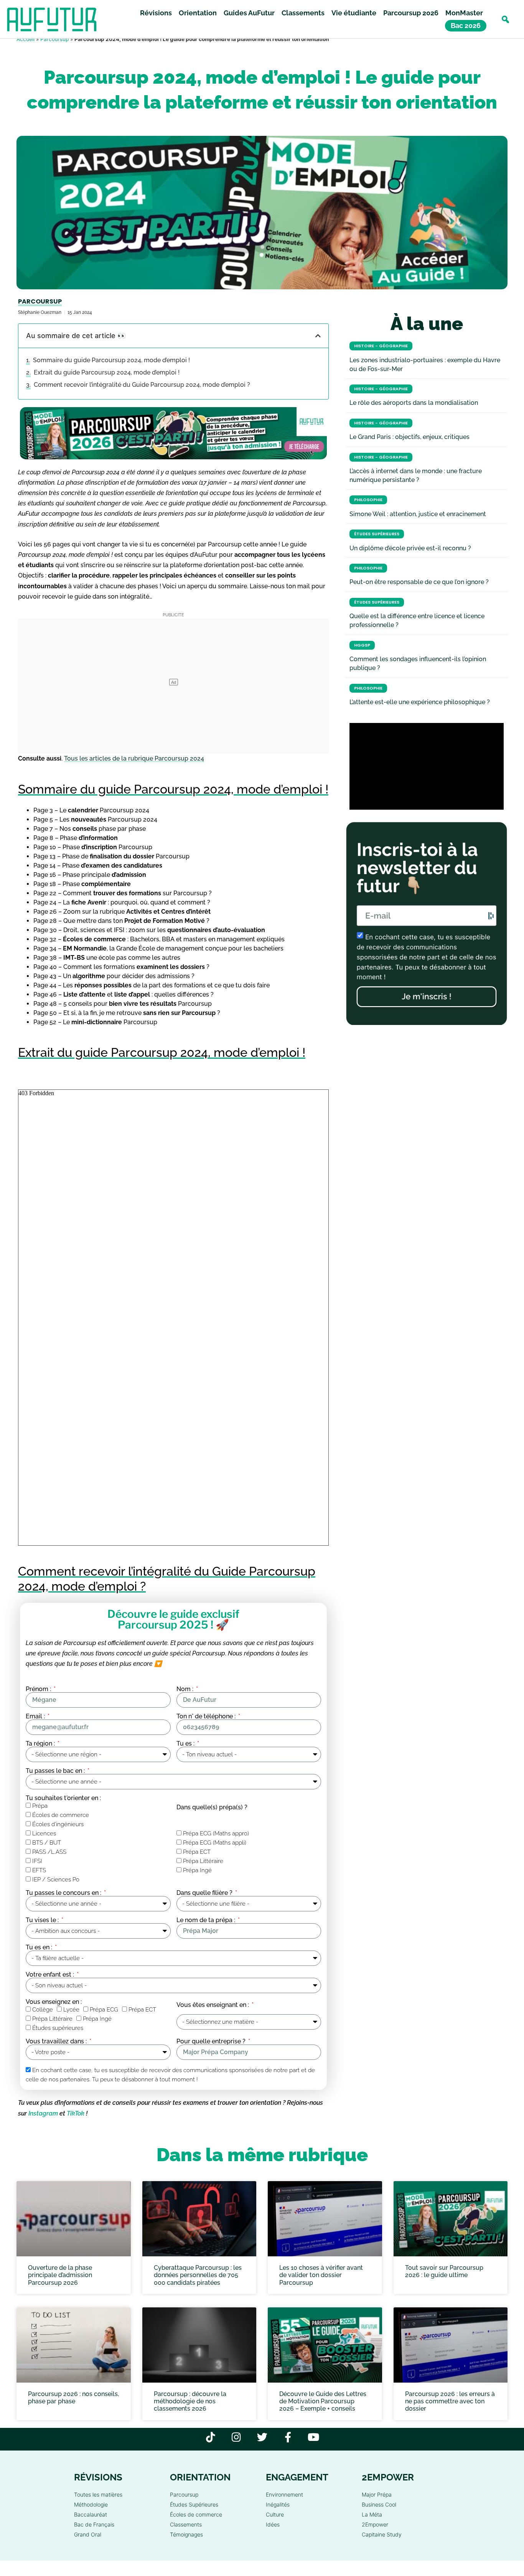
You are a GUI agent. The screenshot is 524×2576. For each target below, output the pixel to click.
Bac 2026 (466, 26)
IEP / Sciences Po (56, 1880)
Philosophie (368, 500)
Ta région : (41, 1744)
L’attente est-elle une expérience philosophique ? (420, 702)
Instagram (43, 2113)
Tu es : (186, 1744)
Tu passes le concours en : (64, 1893)
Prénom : (39, 1689)
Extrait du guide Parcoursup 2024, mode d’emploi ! (107, 372)
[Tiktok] (211, 2437)
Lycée (71, 2010)
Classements (303, 13)
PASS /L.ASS (49, 1852)
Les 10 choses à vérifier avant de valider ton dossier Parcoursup (321, 2275)
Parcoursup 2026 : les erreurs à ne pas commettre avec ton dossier (450, 2401)
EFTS (39, 1871)
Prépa (40, 1806)
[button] (505, 19)
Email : (36, 1716)
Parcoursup (54, 39)
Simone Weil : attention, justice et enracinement (418, 514)
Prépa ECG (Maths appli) (215, 1843)
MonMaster (464, 13)
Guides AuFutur (249, 13)
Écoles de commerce (61, 1815)
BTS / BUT (47, 1843)
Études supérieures (58, 2028)
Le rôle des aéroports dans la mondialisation (414, 403)
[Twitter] (262, 2437)
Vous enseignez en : (54, 2002)
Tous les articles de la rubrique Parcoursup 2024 (134, 758)
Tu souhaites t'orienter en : (63, 1798)
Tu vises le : (43, 1920)
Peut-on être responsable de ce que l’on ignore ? (419, 582)
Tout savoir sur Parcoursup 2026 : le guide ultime (444, 2271)
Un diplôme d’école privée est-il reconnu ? (410, 548)
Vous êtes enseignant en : (213, 2005)
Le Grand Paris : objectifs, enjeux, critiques (409, 437)
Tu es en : (40, 1947)
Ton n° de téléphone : (207, 1716)
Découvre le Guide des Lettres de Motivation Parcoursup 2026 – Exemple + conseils (323, 2401)
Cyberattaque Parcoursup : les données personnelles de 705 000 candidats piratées (198, 2275)
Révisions (156, 13)
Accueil (26, 39)
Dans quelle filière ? (205, 1893)
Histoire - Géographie (381, 346)
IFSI (37, 1861)
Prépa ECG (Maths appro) (216, 1834)
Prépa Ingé (197, 1871)
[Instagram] (236, 2437)
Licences (44, 1834)
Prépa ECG (104, 2010)
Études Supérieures (377, 534)
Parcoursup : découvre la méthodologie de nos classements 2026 (190, 2401)
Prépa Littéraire (203, 1861)
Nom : (186, 1689)
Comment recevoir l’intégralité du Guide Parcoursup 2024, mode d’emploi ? (142, 385)
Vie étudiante (354, 13)
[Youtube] (314, 2437)
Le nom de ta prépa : (207, 1920)
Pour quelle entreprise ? (212, 2041)
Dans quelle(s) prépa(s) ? (212, 1807)
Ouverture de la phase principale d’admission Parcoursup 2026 (60, 2275)
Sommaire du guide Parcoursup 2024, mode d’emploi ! (111, 360)
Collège (43, 2010)
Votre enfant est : (51, 1975)
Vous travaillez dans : (57, 2041)
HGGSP (362, 645)
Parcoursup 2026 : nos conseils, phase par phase (73, 2398)
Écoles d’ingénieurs (58, 1825)
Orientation (198, 13)
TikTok (76, 2113)
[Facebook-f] (288, 2437)
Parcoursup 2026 (411, 13)
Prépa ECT (197, 1852)
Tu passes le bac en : (56, 1771)
